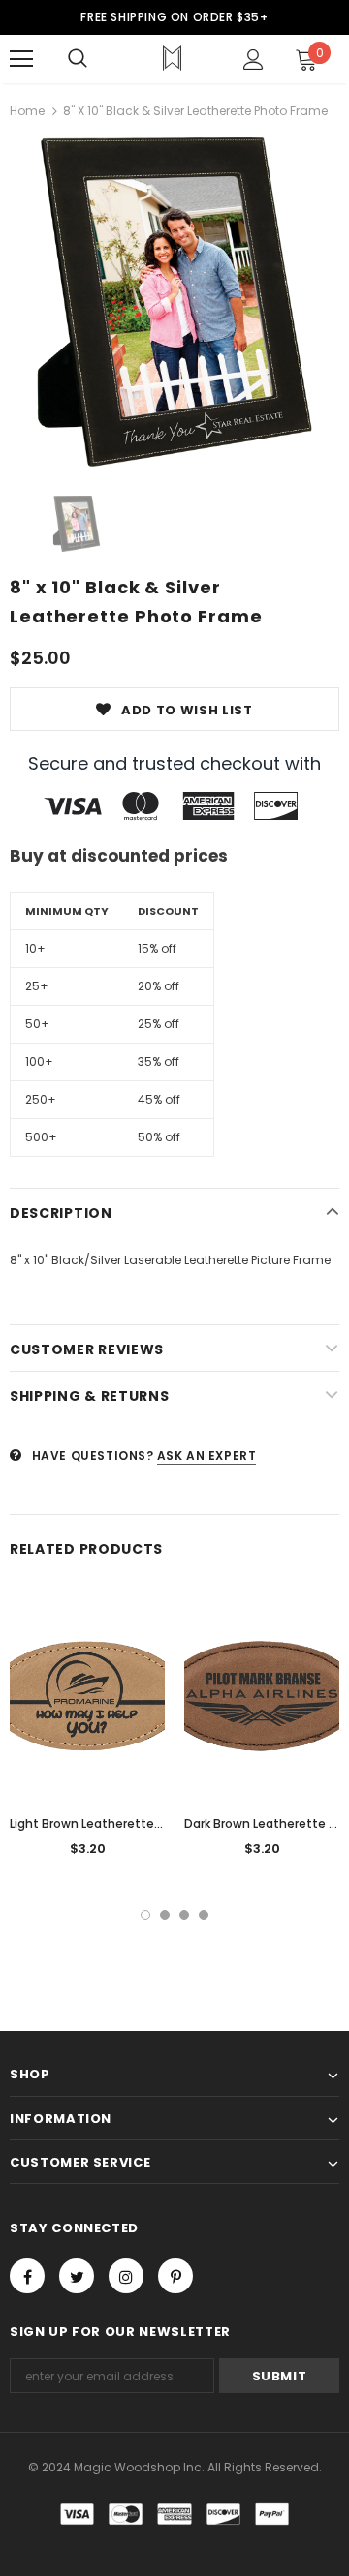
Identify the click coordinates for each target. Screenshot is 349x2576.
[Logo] (172, 58)
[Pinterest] (175, 2276)
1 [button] (145, 1915)
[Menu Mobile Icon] (21, 59)
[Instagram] (126, 2276)
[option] (174, 302)
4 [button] (204, 1915)
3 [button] (184, 1915)
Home (27, 111)
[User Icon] (254, 60)
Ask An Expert (207, 1455)
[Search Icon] (78, 59)
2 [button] (165, 1915)
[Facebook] (27, 2276)
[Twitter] (77, 2276)
